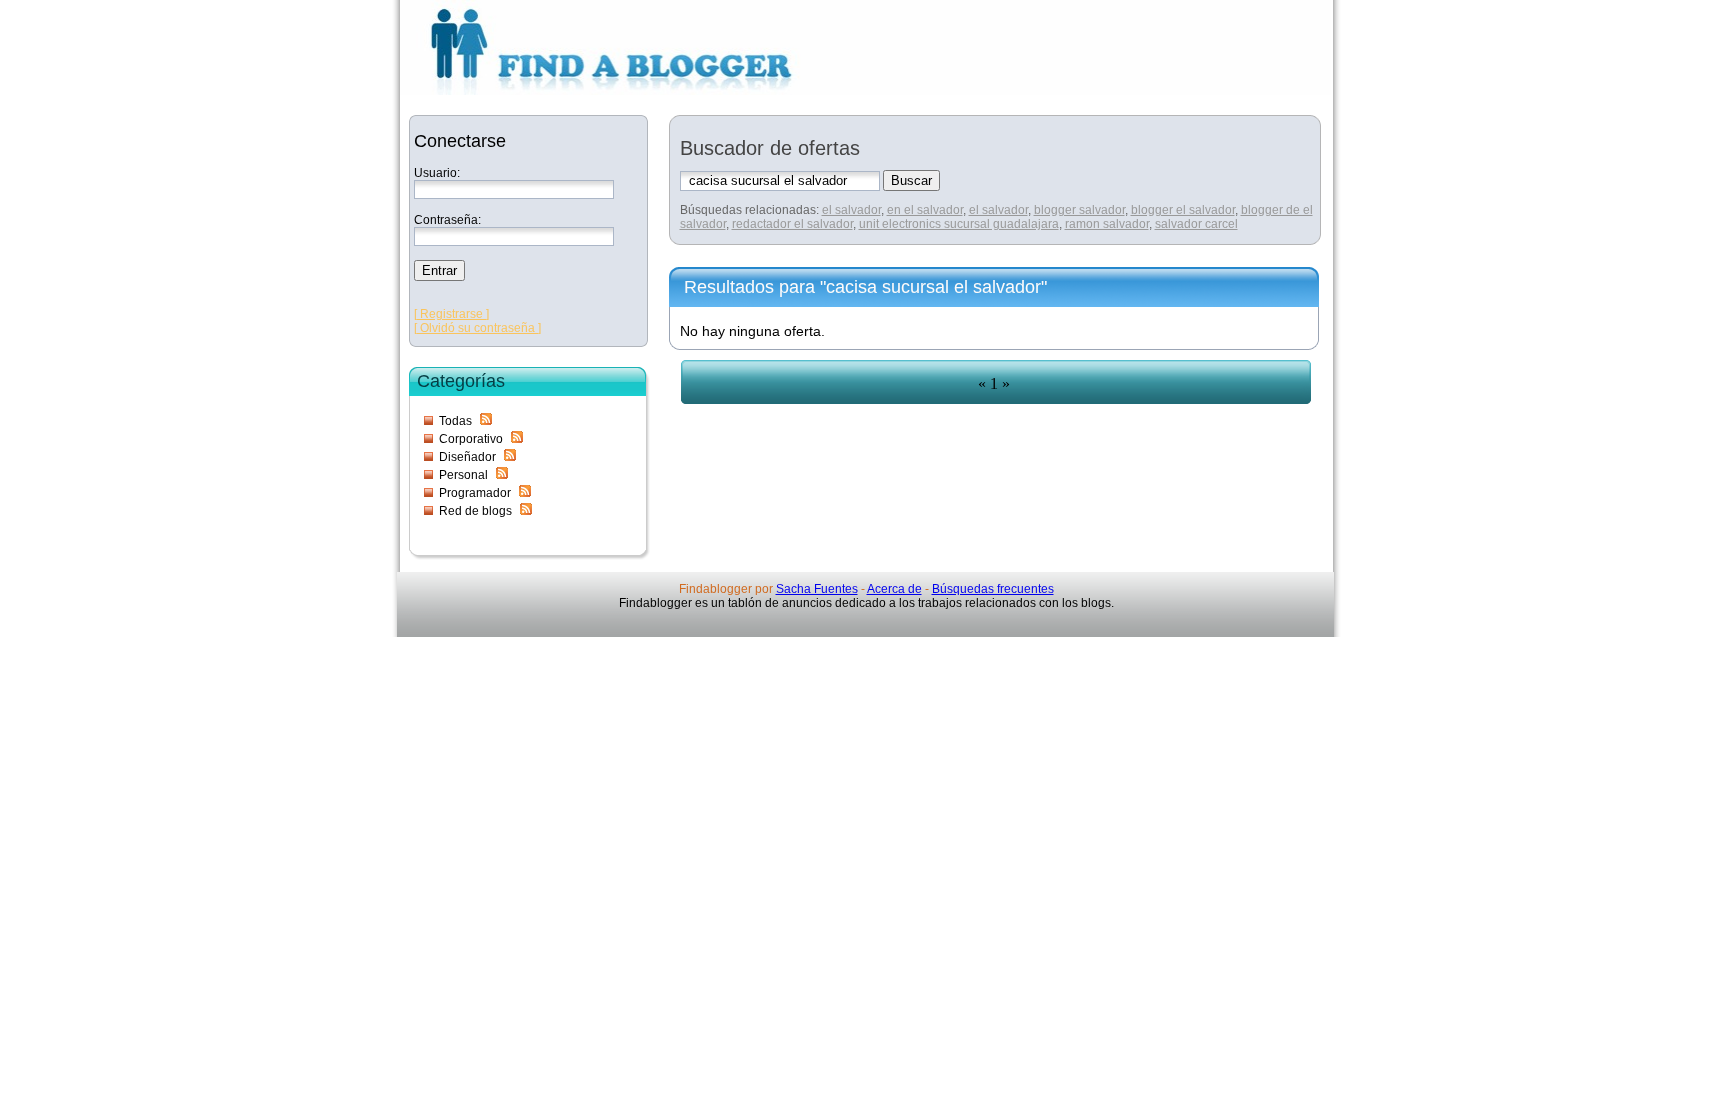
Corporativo (471, 439)
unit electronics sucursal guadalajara (959, 224)
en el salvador (925, 210)
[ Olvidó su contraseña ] (477, 328)
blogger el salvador (1183, 210)
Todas (455, 421)
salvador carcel (1196, 224)
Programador (475, 493)
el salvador (851, 210)
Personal (463, 475)
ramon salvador (1107, 224)
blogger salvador (1079, 210)
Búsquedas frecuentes (993, 589)
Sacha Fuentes (817, 589)
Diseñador (467, 457)
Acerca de (894, 589)
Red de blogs (475, 511)
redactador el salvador (792, 224)
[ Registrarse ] (451, 314)
